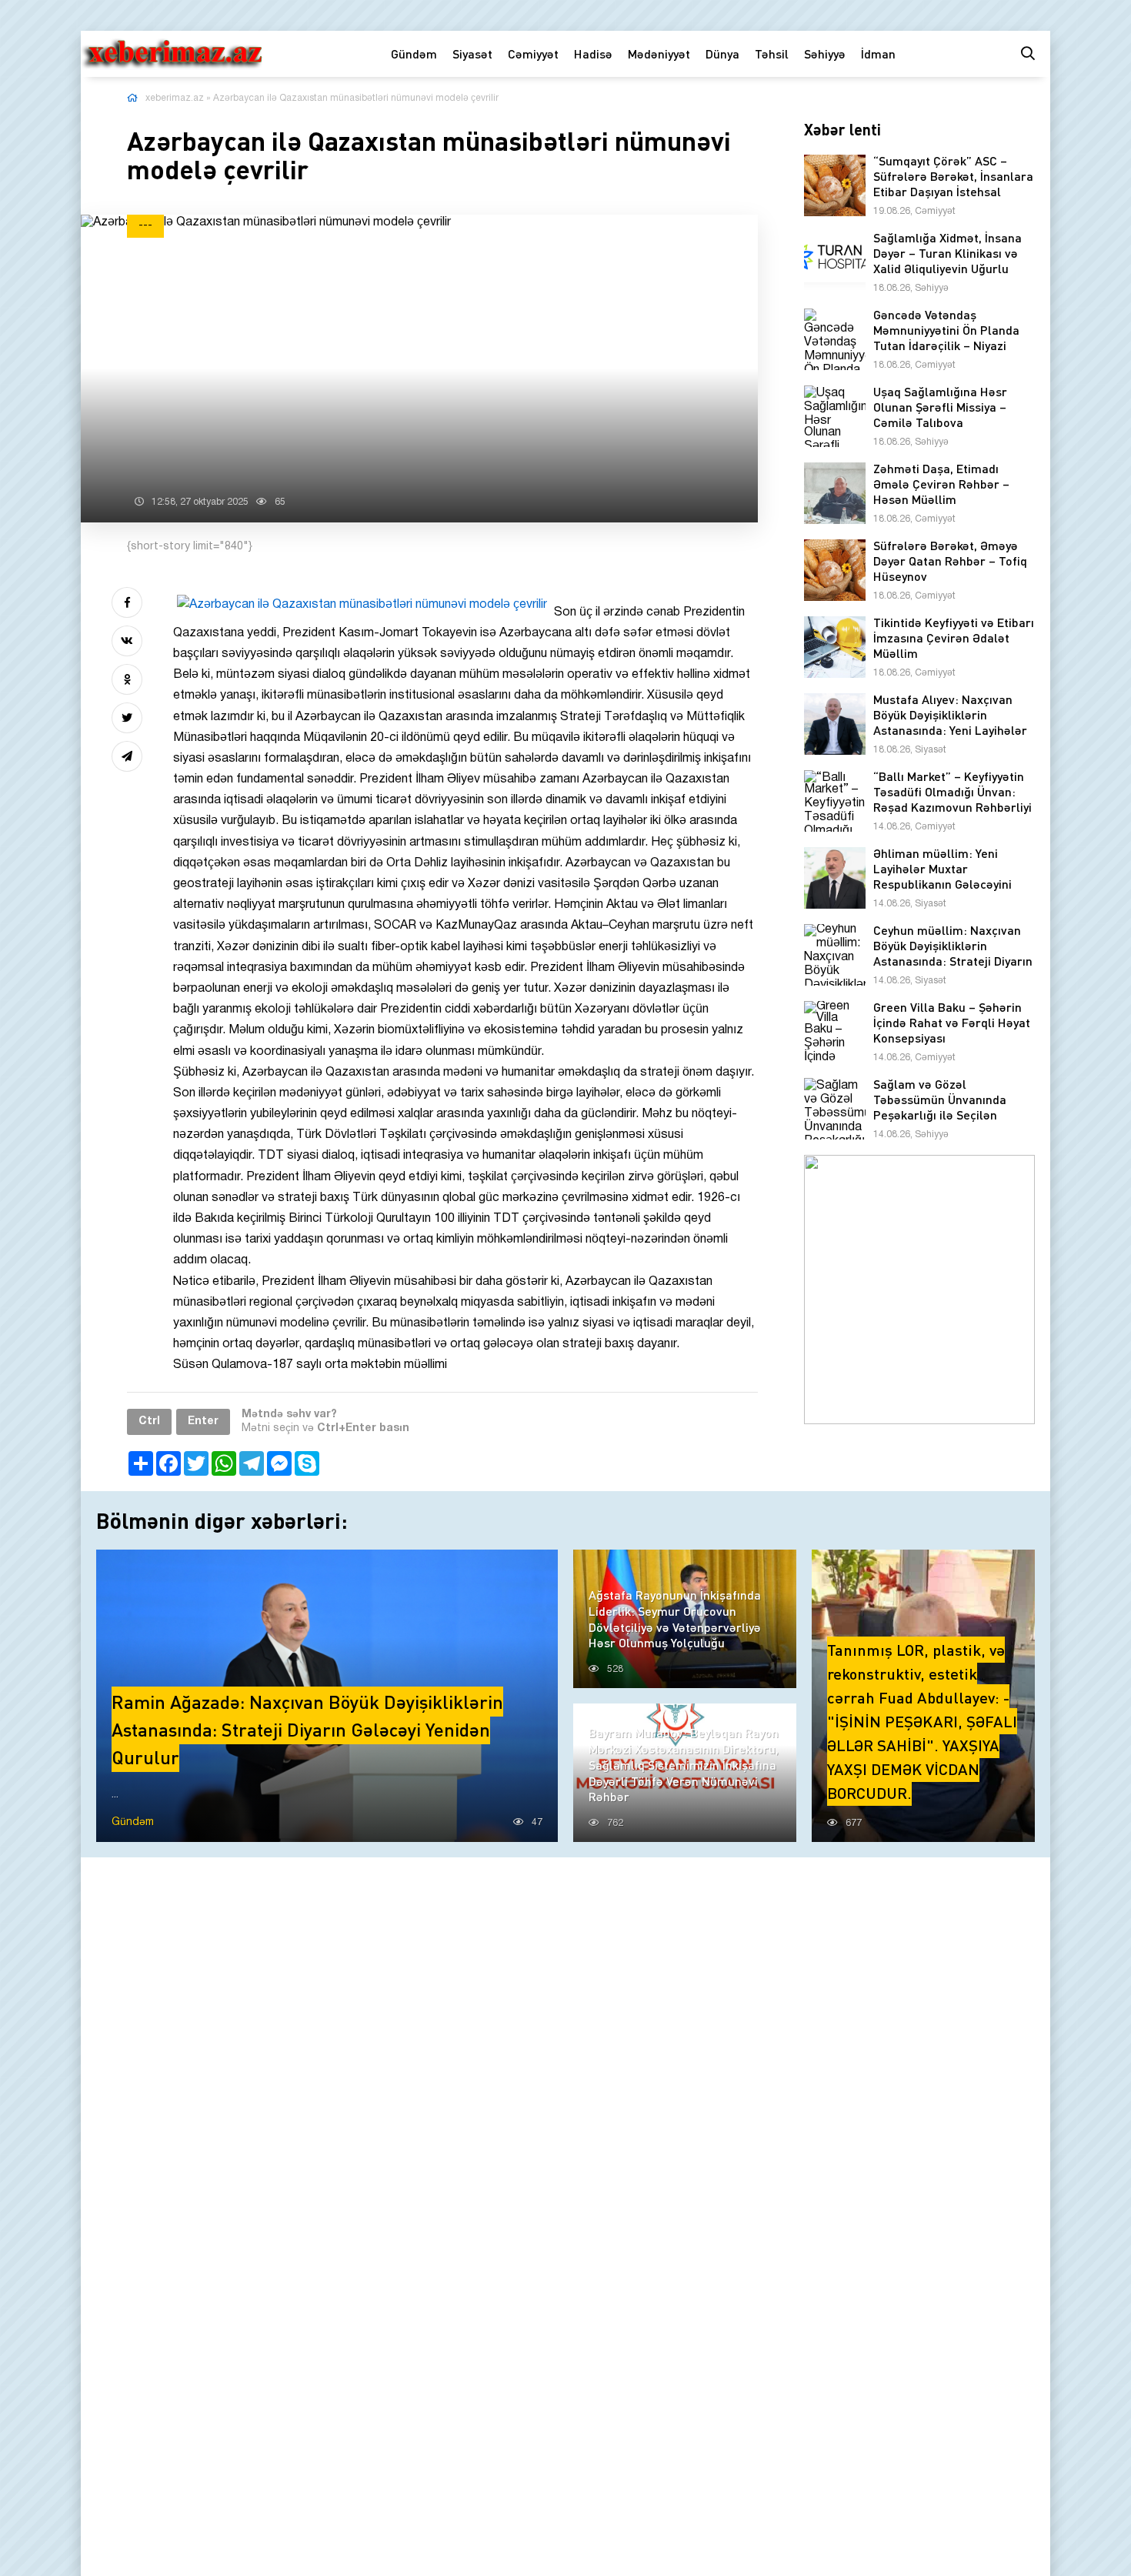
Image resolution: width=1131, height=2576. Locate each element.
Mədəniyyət (659, 53)
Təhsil (772, 53)
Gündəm (414, 53)
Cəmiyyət (533, 53)
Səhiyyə (825, 53)
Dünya (722, 53)
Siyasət (472, 53)
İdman (878, 53)
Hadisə (593, 53)
